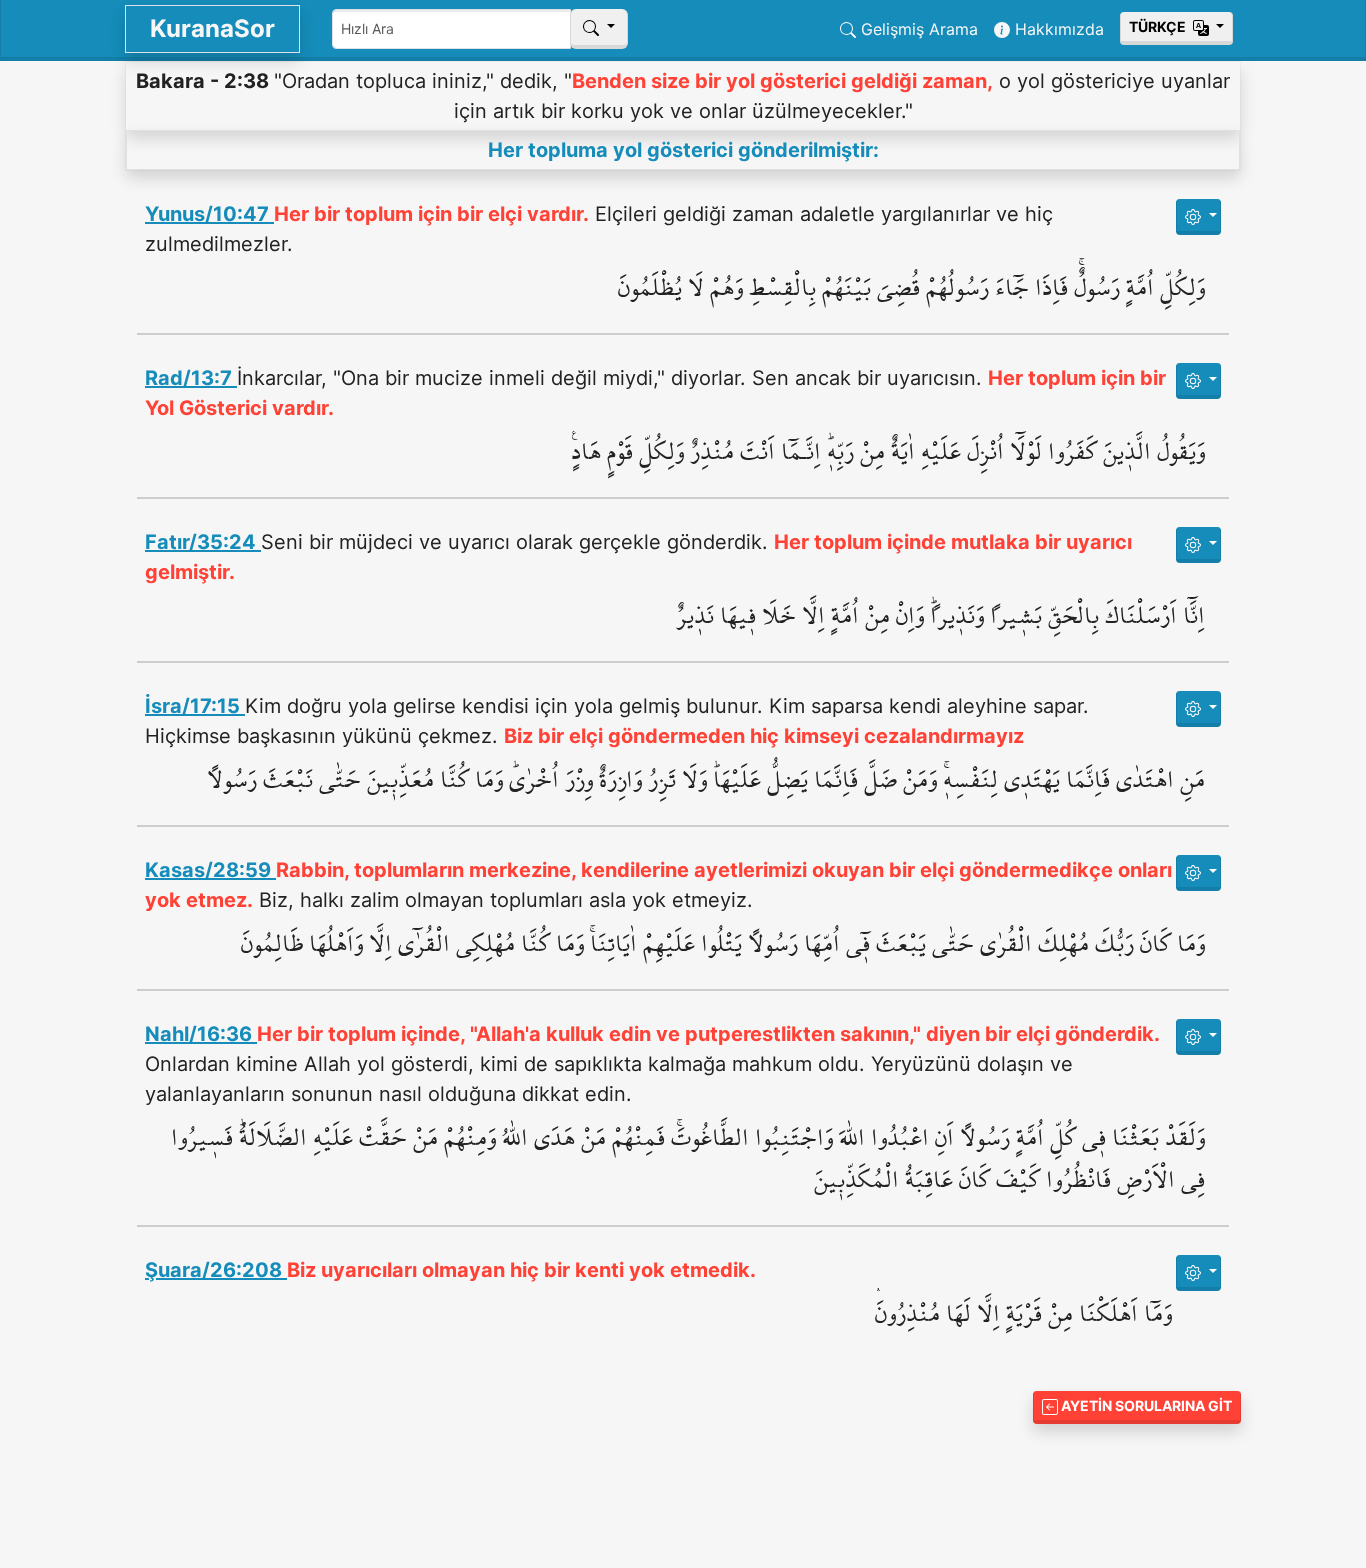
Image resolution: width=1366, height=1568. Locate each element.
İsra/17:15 (195, 706)
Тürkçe (1159, 26)
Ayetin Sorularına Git (1145, 1405)
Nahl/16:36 (201, 1034)
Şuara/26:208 (216, 1270)
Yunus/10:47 (209, 214)
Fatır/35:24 (203, 542)
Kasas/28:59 (210, 870)
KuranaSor (212, 28)
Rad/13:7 (191, 378)
